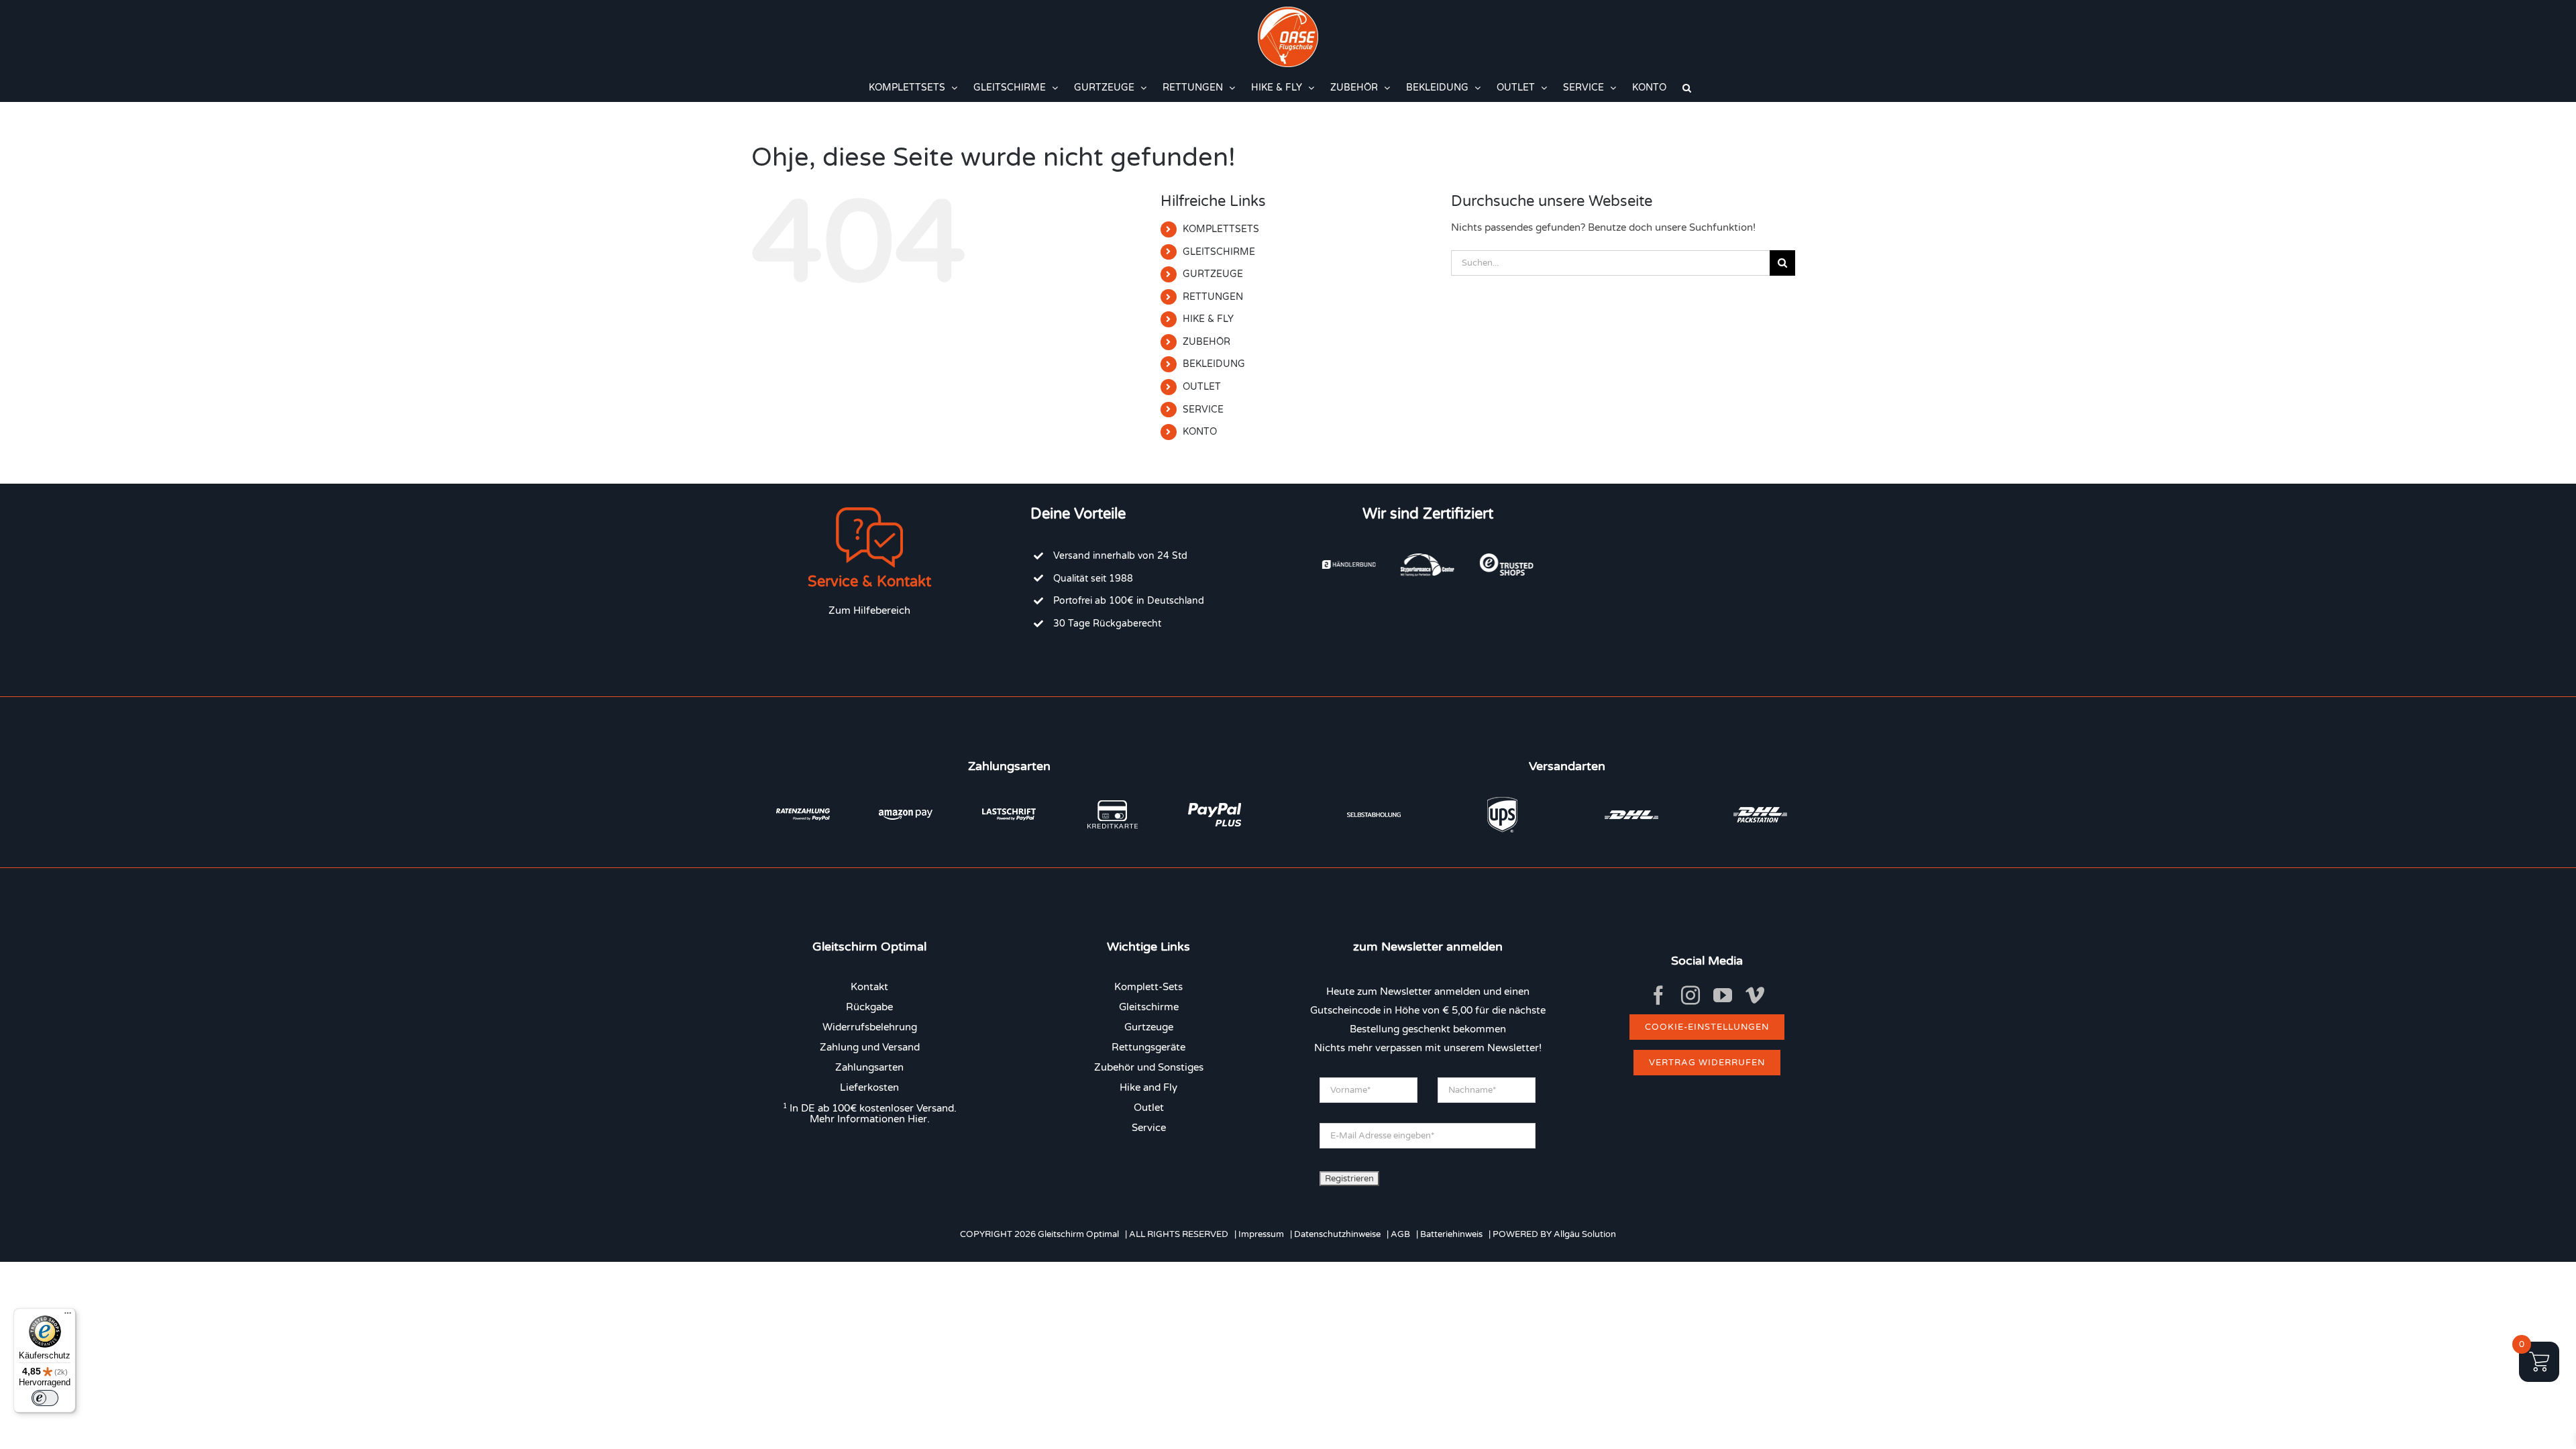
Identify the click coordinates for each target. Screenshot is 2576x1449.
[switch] (45, 1398)
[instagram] (1690, 996)
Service (1149, 1128)
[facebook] (1658, 996)
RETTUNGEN (1213, 297)
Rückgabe (869, 1007)
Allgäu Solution (1585, 1234)
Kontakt (869, 987)
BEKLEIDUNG (1214, 364)
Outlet (1149, 1108)
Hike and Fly (1148, 1087)
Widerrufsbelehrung (870, 1027)
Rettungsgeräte (1148, 1047)
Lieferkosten (869, 1087)
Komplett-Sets (1148, 987)
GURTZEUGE (1213, 274)
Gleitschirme (1149, 1007)
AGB (1400, 1234)
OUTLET (1202, 387)
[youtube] (1723, 996)
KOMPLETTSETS (1221, 229)
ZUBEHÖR (1206, 342)
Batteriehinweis (1451, 1234)
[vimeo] (1755, 996)
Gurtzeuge (1149, 1027)
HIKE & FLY (1208, 319)
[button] (1687, 88)
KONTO (1200, 432)
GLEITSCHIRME (1219, 252)
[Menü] (68, 1316)
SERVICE (1203, 410)
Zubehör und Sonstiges (1149, 1067)
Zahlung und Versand (870, 1047)
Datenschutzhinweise (1337, 1234)
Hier (917, 1119)
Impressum (1261, 1234)
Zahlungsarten (869, 1067)
